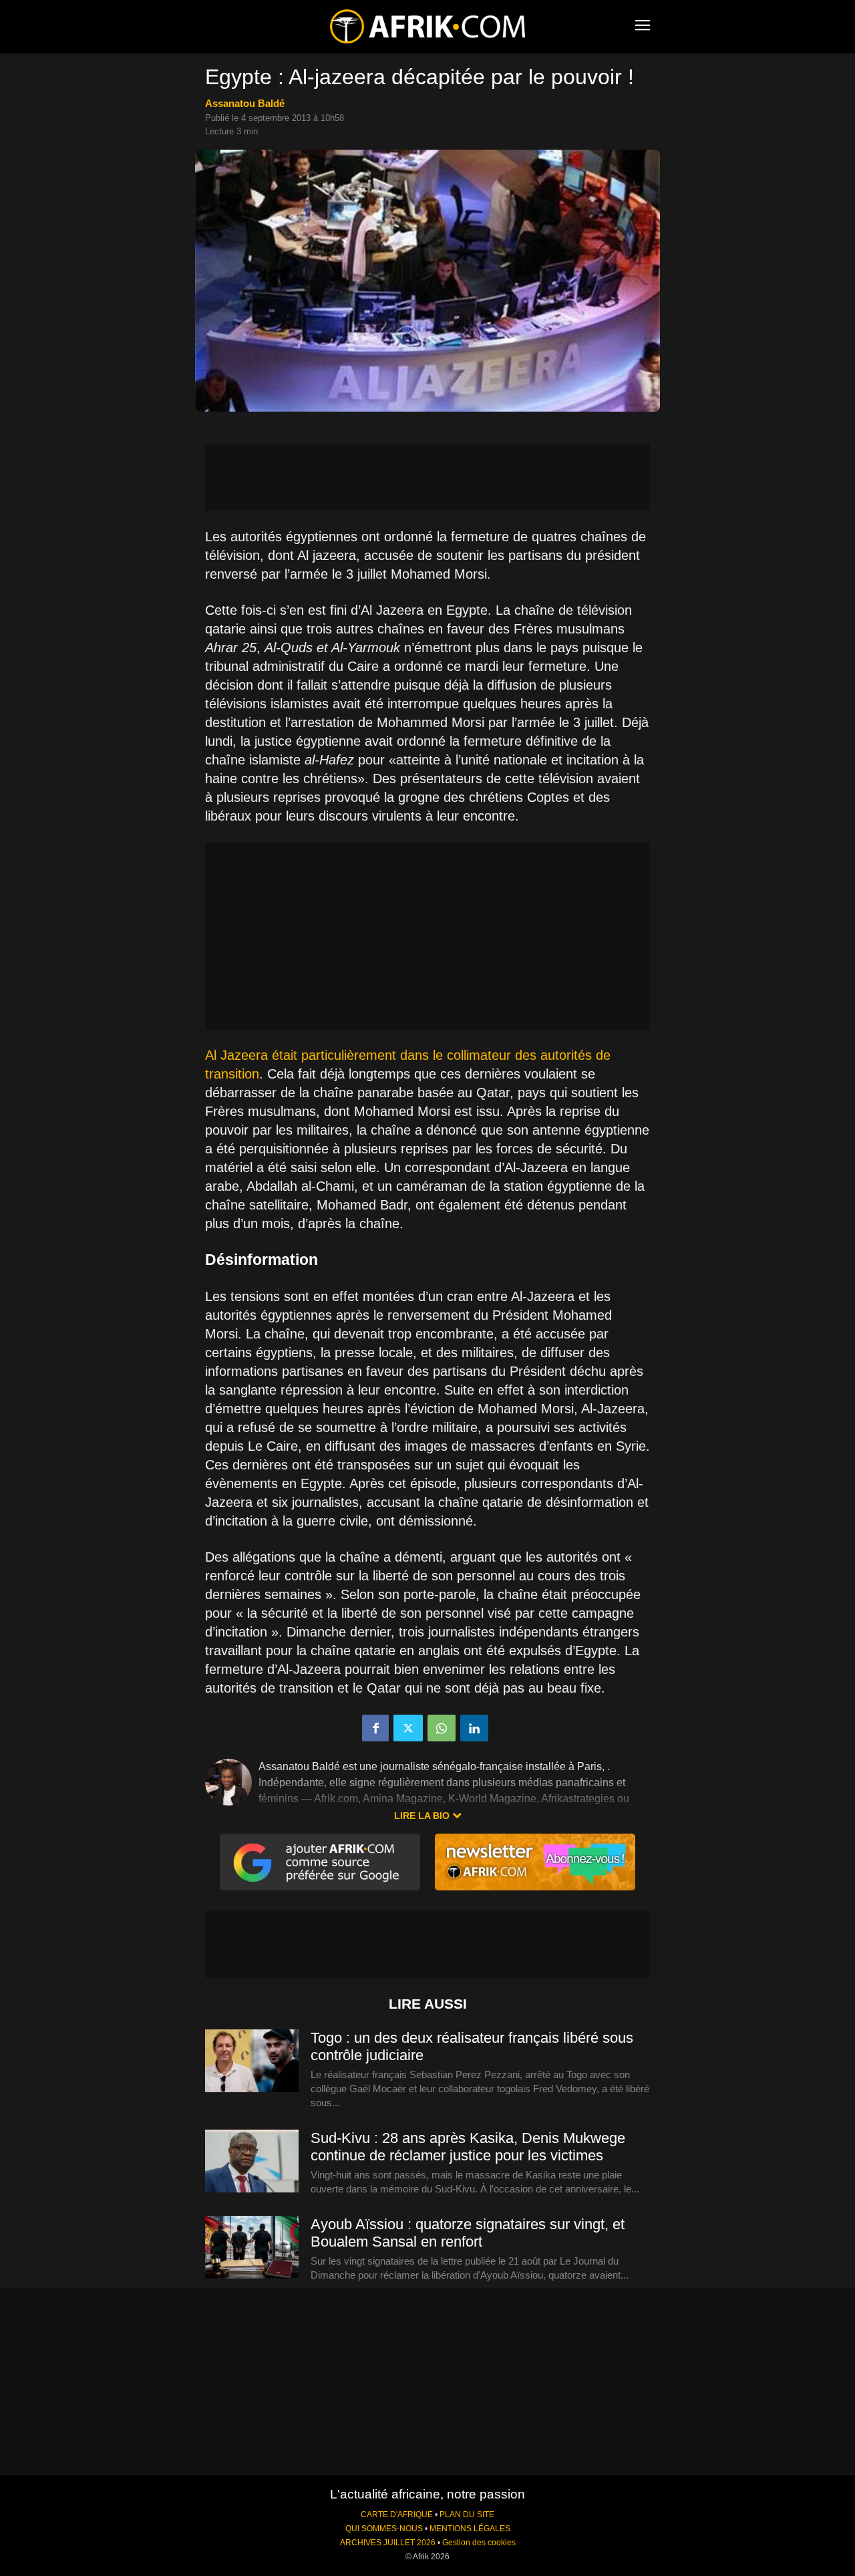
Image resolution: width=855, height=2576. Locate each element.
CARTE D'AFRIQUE (397, 2515)
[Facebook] (375, 1728)
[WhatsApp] (442, 1728)
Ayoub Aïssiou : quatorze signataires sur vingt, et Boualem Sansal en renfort (468, 2233)
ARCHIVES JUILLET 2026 (388, 2543)
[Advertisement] (427, 478)
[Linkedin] (474, 1728)
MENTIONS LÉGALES (470, 2529)
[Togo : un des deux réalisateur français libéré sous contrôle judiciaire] (252, 2061)
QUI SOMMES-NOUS (384, 2529)
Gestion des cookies (479, 2543)
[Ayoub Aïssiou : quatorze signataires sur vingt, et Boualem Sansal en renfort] (252, 2248)
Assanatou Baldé (245, 103)
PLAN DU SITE (467, 2515)
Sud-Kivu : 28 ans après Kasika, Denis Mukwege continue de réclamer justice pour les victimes (468, 2147)
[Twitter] (408, 1728)
